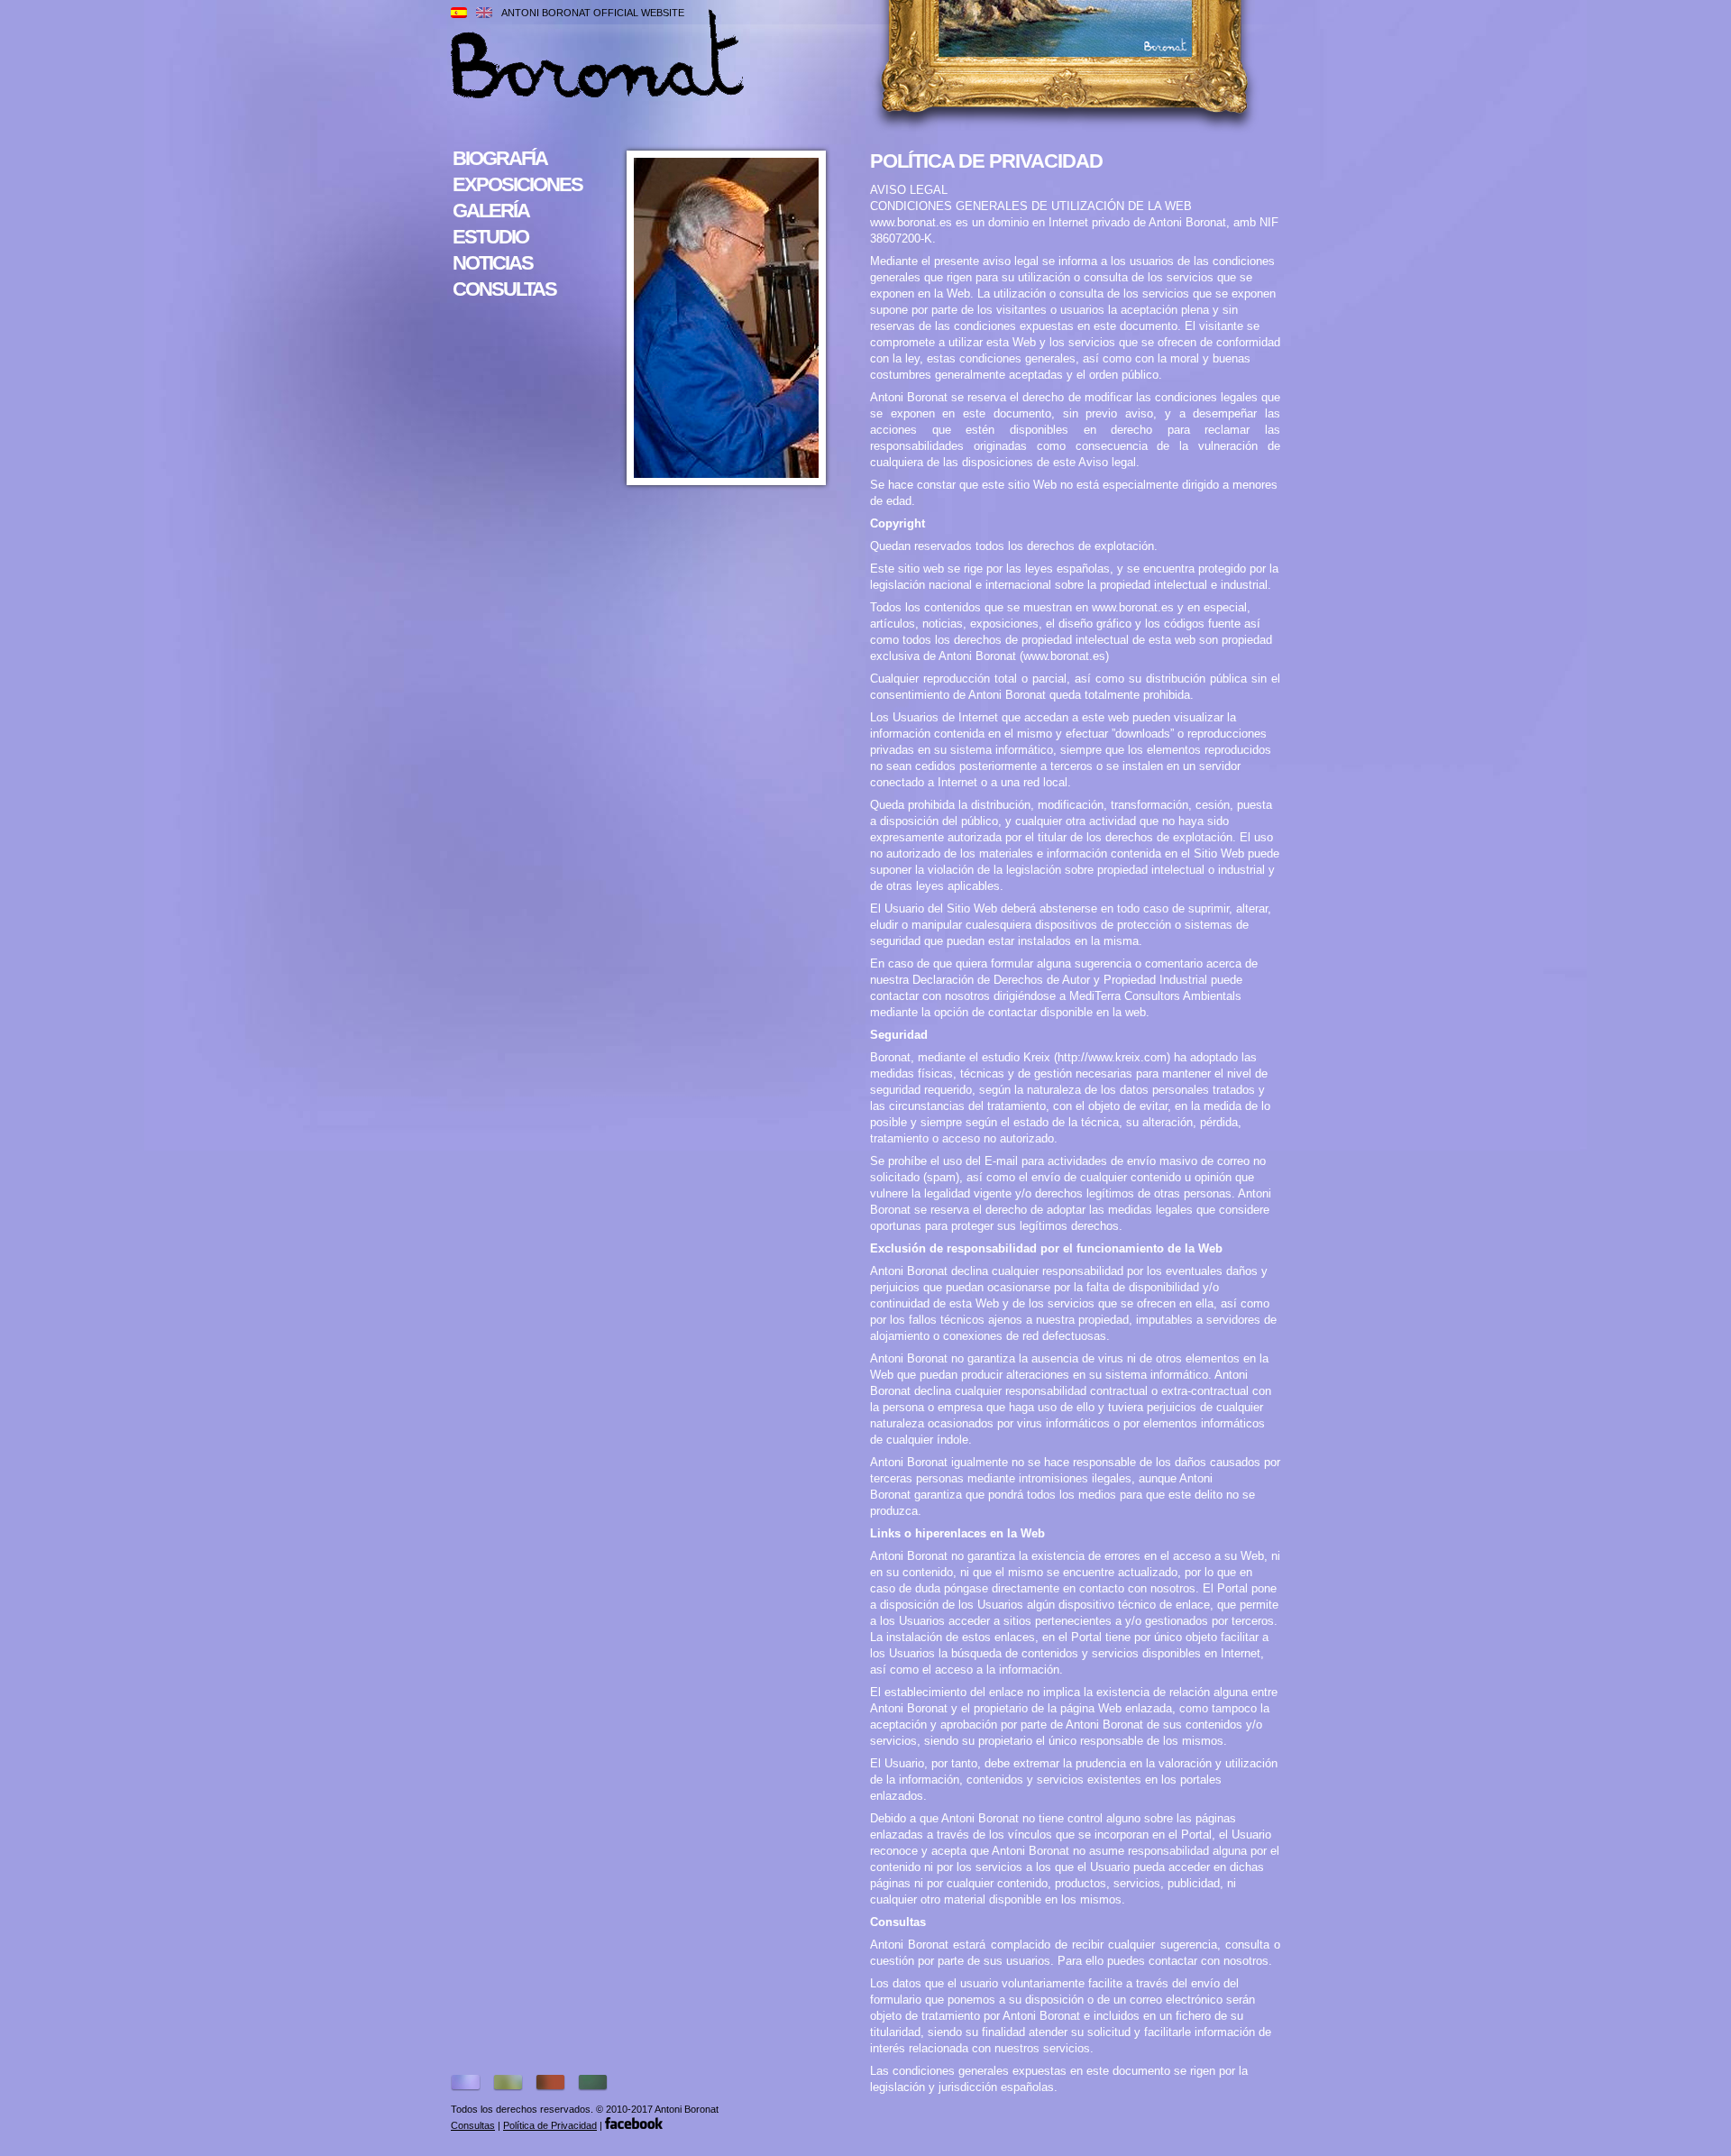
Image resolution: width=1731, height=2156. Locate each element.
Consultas (504, 289)
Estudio (490, 237)
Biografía (500, 158)
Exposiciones (517, 184)
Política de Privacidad (550, 2125)
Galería (491, 211)
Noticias (493, 263)
